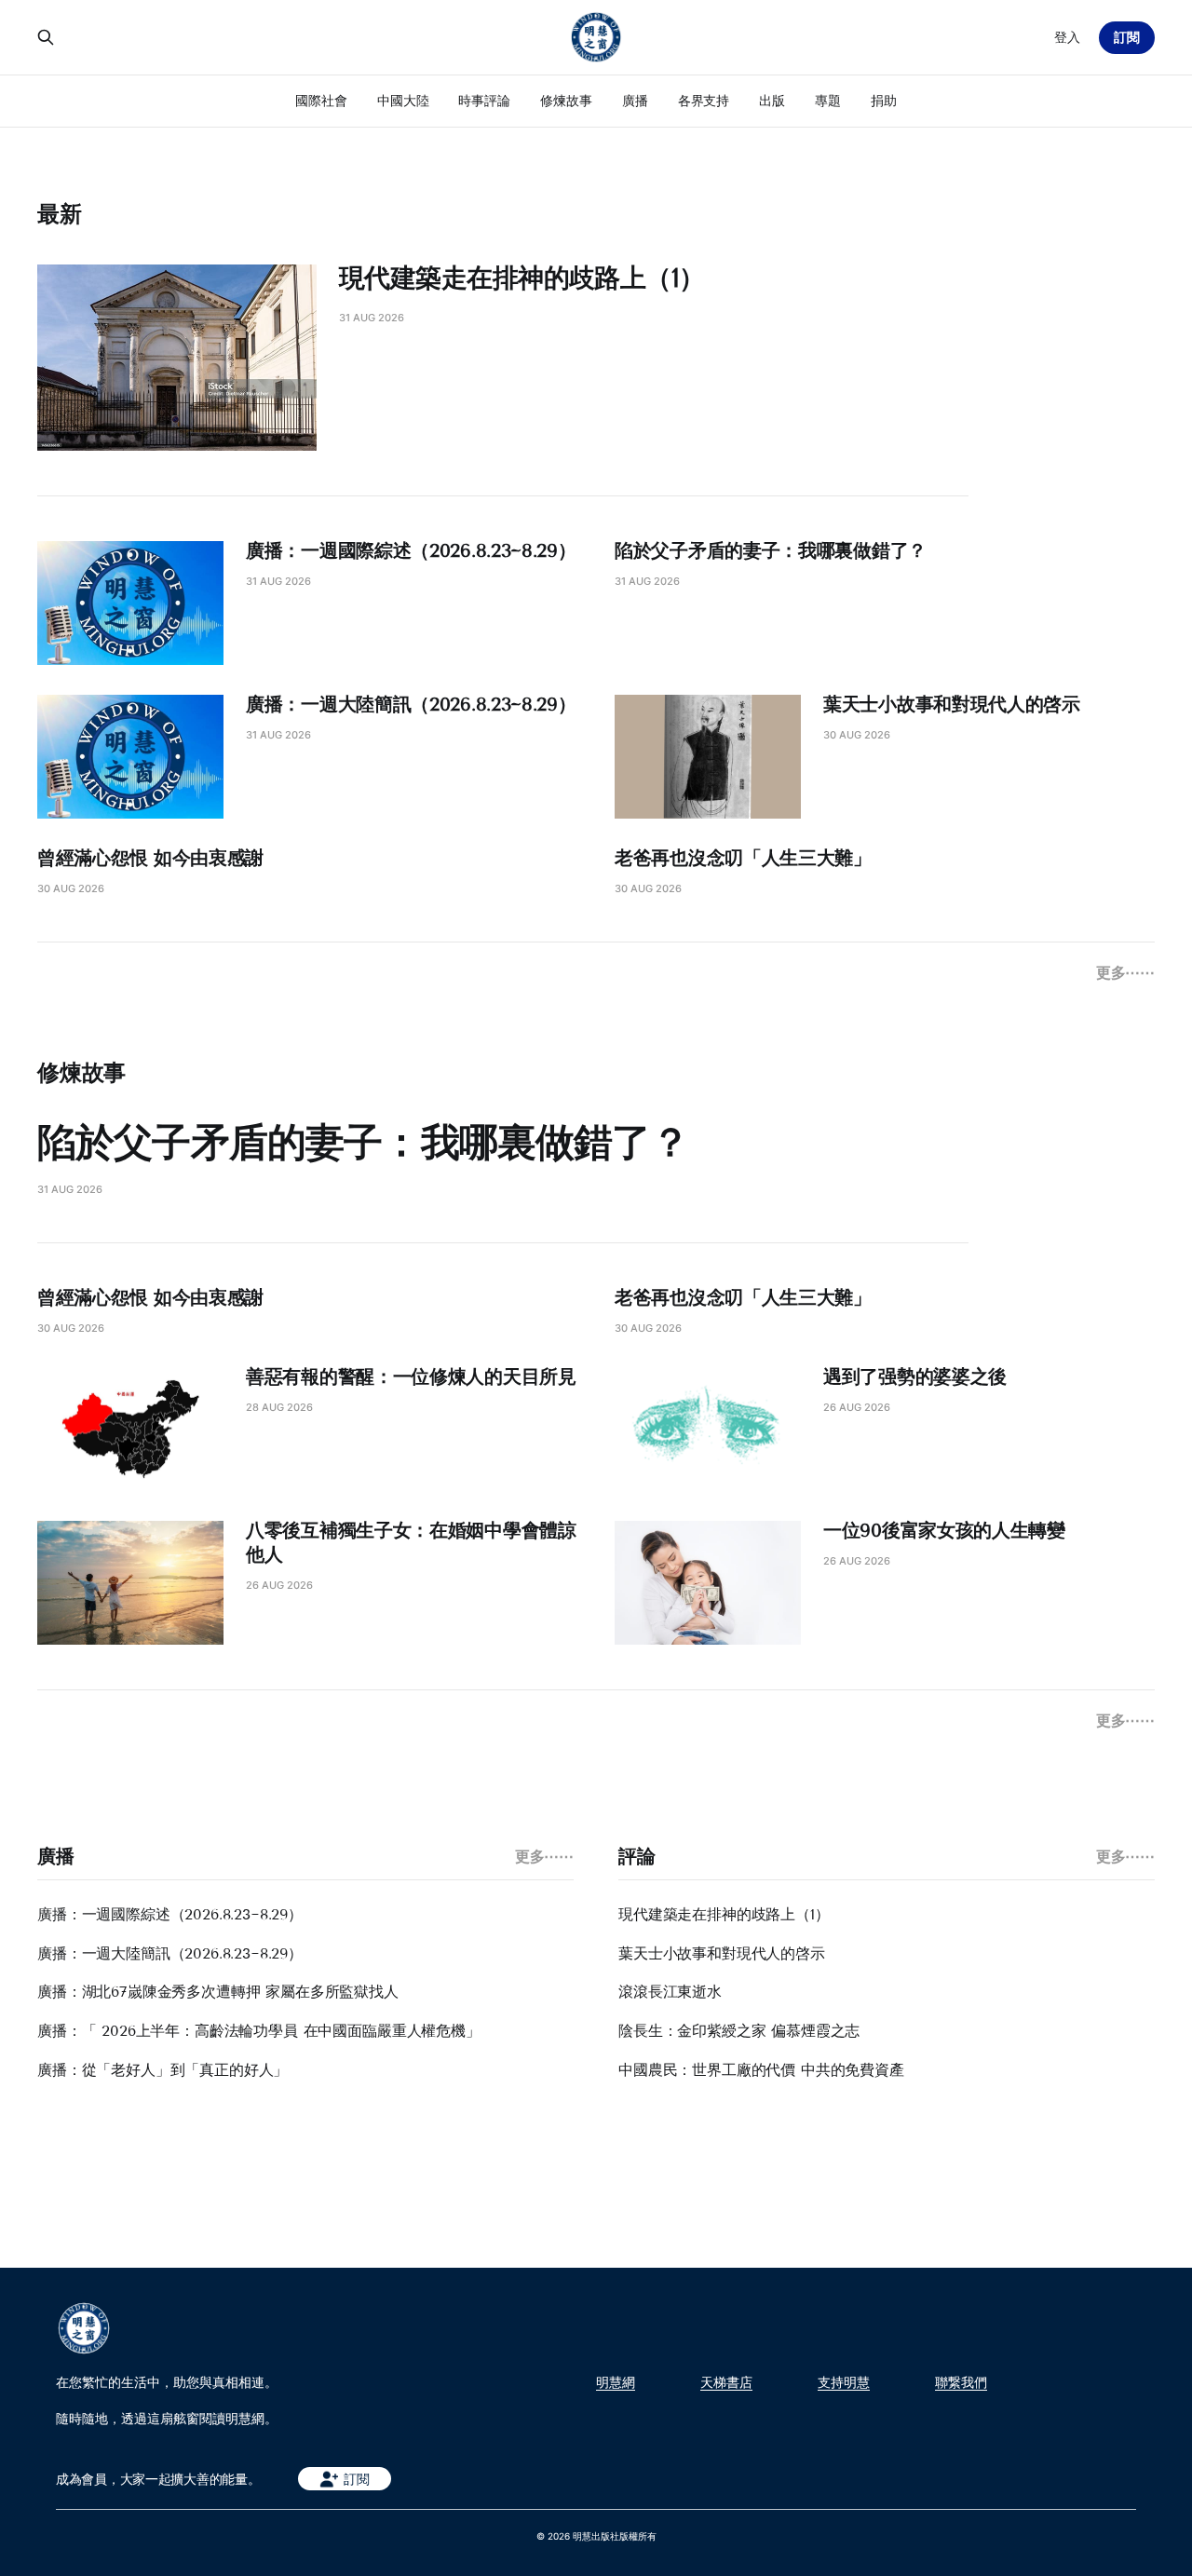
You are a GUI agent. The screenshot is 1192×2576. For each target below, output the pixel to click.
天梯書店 (726, 2382)
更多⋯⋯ (1125, 972)
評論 (637, 1856)
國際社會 (321, 100)
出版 (772, 100)
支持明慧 (844, 2382)
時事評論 (484, 100)
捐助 (884, 100)
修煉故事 (566, 100)
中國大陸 (403, 100)
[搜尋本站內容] (46, 37)
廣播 (635, 100)
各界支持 (704, 100)
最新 (60, 214)
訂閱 (1127, 37)
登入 (1067, 37)
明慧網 (616, 2382)
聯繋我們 (961, 2382)
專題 (828, 100)
